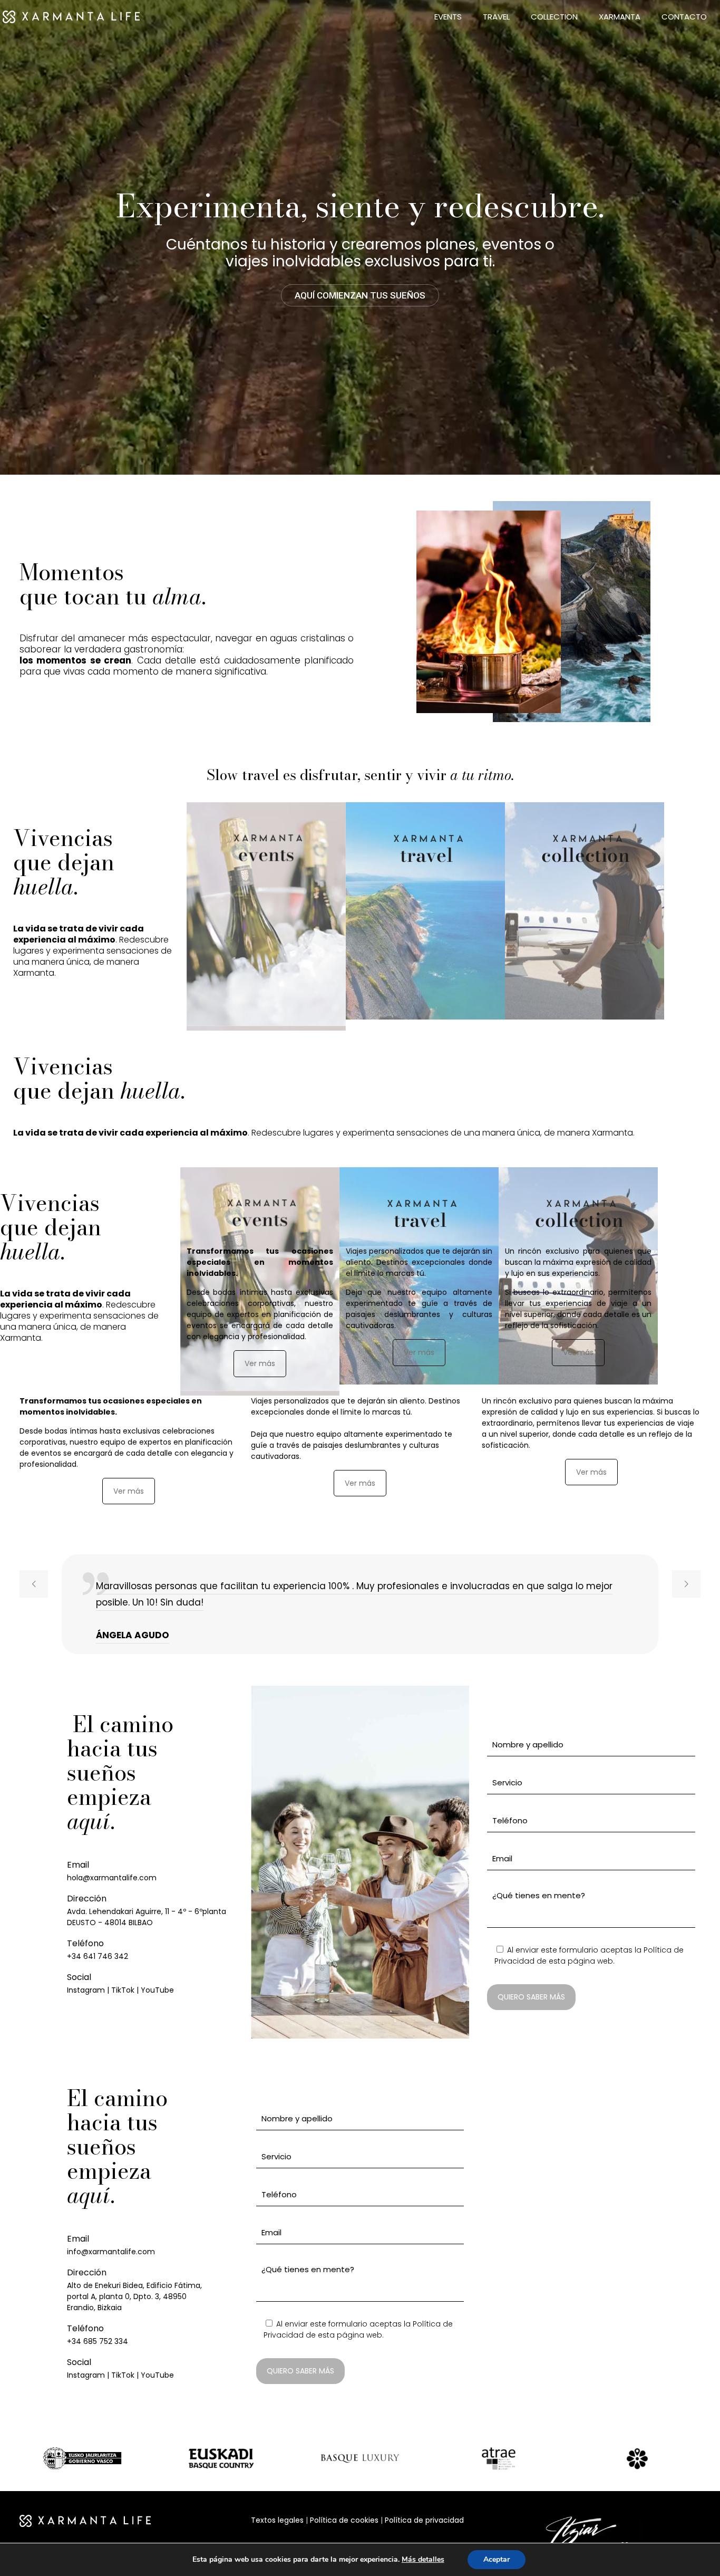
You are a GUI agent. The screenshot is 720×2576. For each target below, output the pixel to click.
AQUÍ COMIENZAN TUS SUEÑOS (360, 295)
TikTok (123, 1990)
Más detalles (423, 2560)
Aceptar (497, 2559)
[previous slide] (34, 1584)
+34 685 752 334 (98, 2341)
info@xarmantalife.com (111, 2252)
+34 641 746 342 (98, 1956)
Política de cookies (344, 2520)
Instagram (86, 1990)
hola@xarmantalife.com (112, 1878)
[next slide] (686, 1584)
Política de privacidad (424, 2520)
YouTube (157, 1990)
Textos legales (277, 2520)
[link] (83, 2459)
